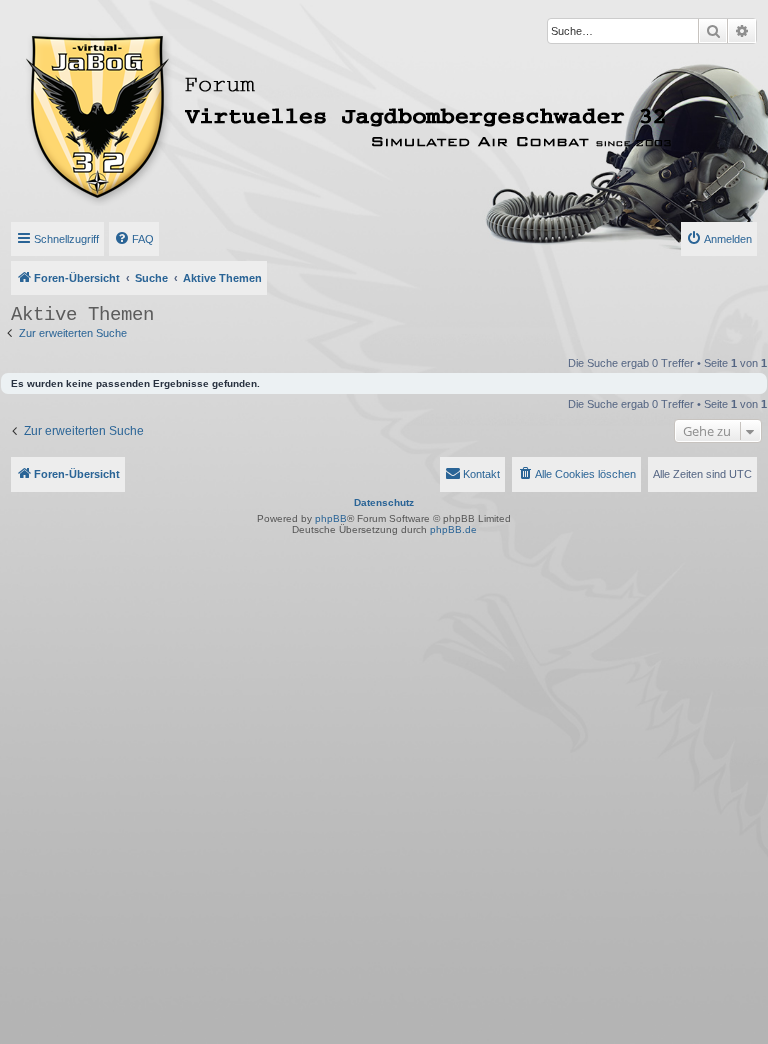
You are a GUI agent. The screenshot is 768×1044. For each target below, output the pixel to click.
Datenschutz (384, 502)
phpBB (331, 518)
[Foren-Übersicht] (263, 113)
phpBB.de (453, 529)
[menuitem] (134, 239)
